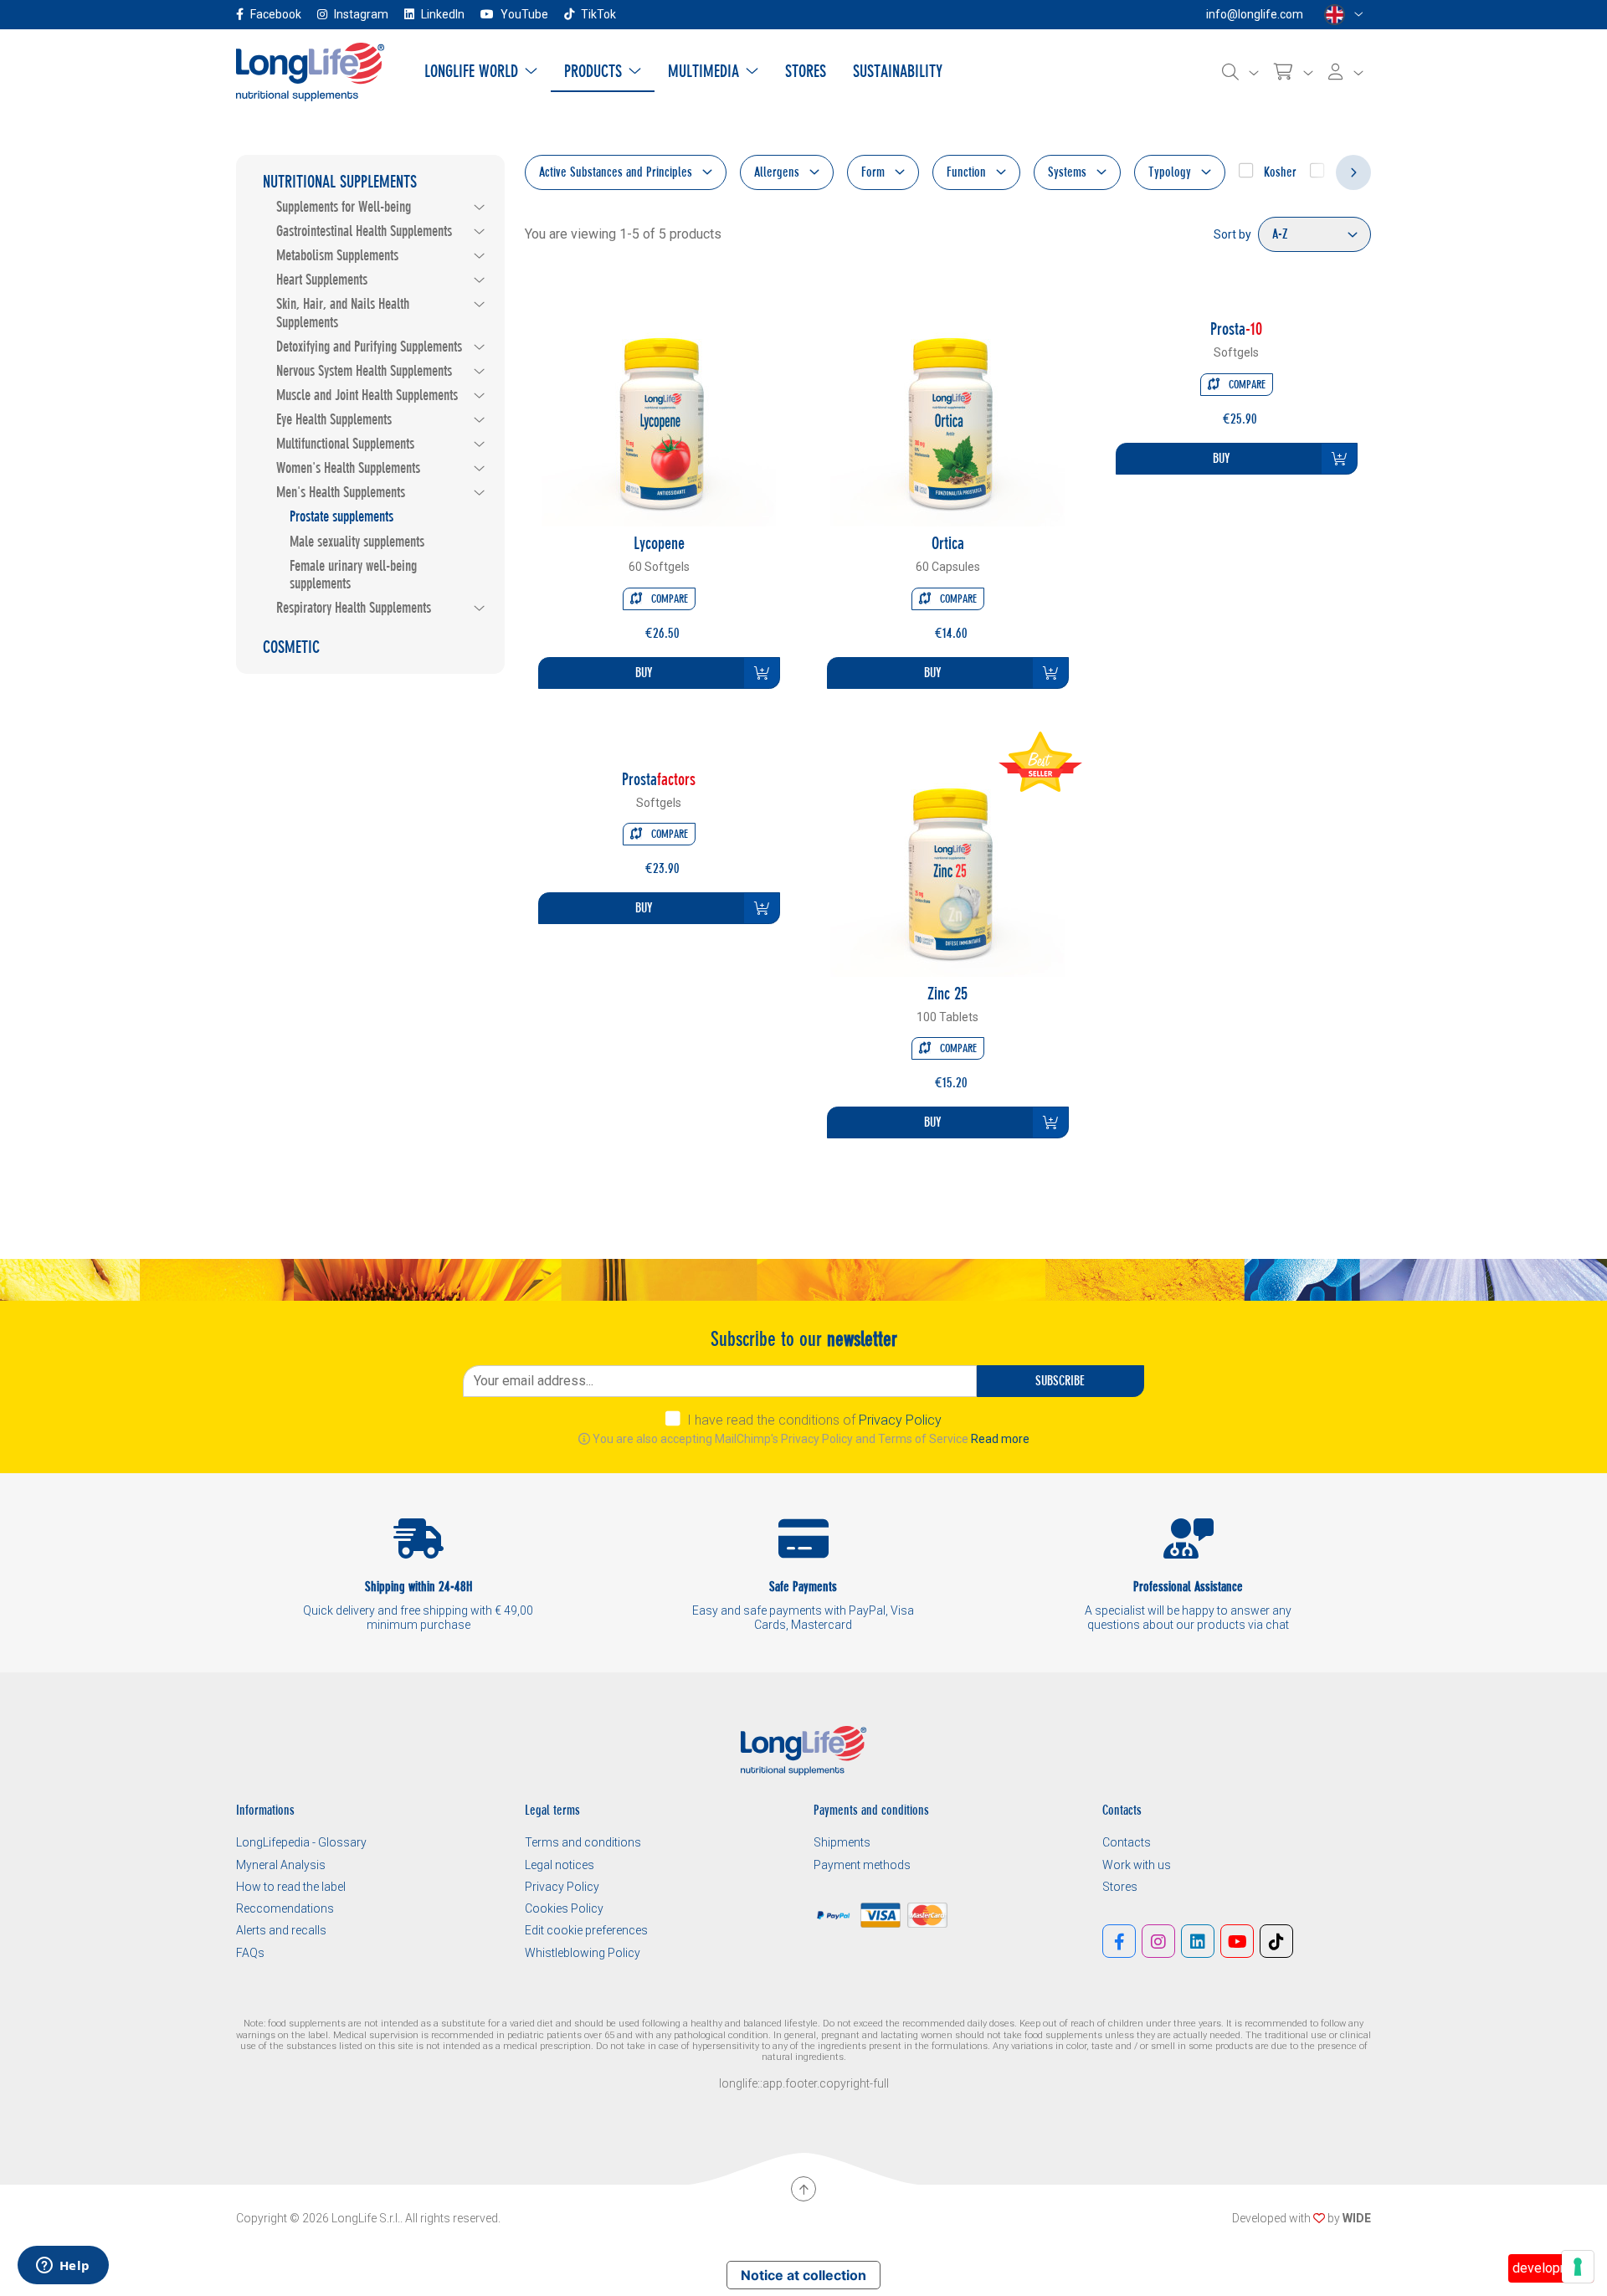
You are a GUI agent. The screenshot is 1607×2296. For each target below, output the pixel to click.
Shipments (842, 1842)
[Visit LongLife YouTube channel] (1237, 1941)
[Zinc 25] (947, 858)
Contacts (1127, 1842)
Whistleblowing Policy (583, 1953)
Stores (1120, 1887)
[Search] (1240, 72)
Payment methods (862, 1865)
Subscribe (1060, 1381)
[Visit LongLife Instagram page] (1158, 1941)
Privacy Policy (900, 1420)
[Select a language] (1344, 15)
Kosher (1278, 172)
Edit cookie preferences (586, 1930)
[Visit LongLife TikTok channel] (1276, 1941)
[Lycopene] (659, 408)
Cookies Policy (564, 1908)
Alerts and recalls (281, 1930)
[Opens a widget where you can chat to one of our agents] (63, 2267)
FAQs (250, 1953)
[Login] (1346, 72)
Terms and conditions (583, 1842)
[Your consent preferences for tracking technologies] (1578, 2267)
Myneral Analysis (281, 1865)
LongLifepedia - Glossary (301, 1842)
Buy (644, 673)
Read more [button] (1000, 1439)
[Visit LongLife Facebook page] (1119, 1941)
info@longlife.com (1255, 14)
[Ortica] (947, 408)
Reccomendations (285, 1908)
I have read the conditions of (814, 1420)
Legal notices (560, 1865)
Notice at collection (803, 2275)
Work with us (1137, 1865)
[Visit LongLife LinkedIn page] (1198, 1941)
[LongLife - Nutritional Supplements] (310, 71)
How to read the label (291, 1887)
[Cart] (1294, 72)
